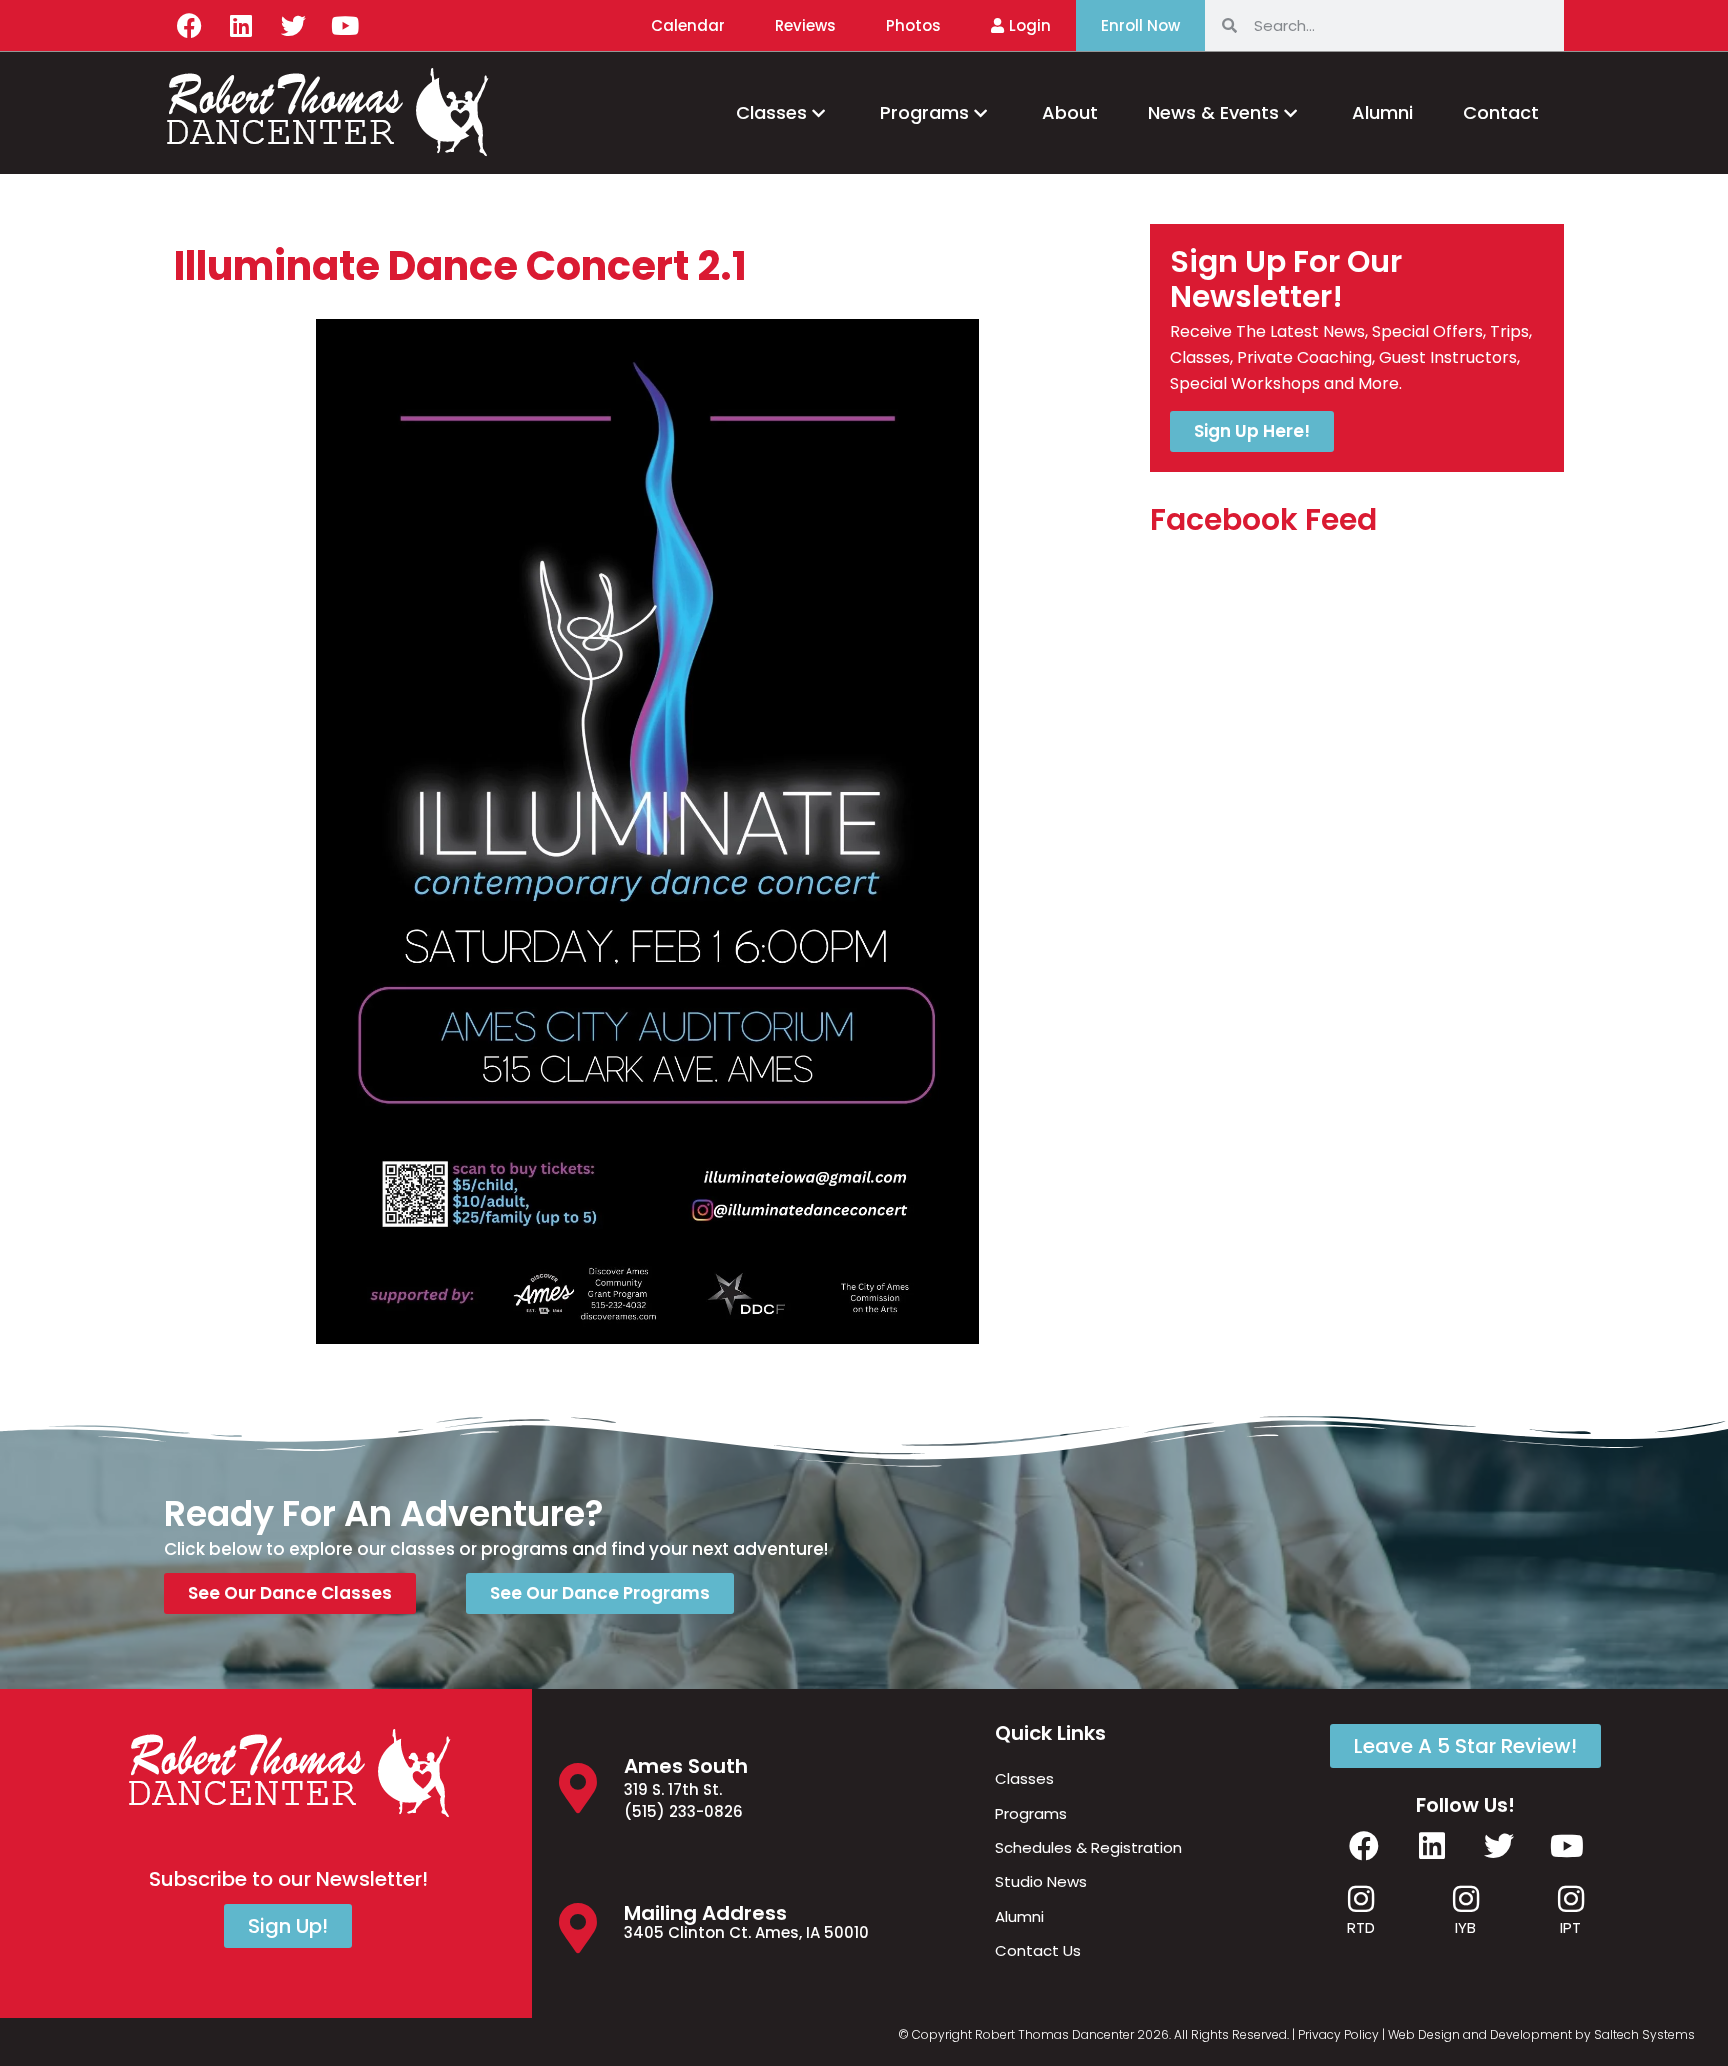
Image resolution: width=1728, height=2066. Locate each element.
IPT (1570, 1927)
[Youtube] (345, 25)
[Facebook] (189, 25)
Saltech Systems (1644, 2034)
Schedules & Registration (1088, 1847)
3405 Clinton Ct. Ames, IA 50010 (746, 1932)
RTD (1361, 1927)
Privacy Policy (1338, 2034)
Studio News (1041, 1881)
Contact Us (1038, 1950)
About (1070, 112)
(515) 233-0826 (683, 1811)
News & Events (1213, 112)
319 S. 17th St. (673, 1789)
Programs (924, 112)
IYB (1465, 1927)
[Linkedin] (241, 25)
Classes (771, 112)
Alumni (1382, 112)
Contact (1501, 112)
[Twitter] (293, 25)
